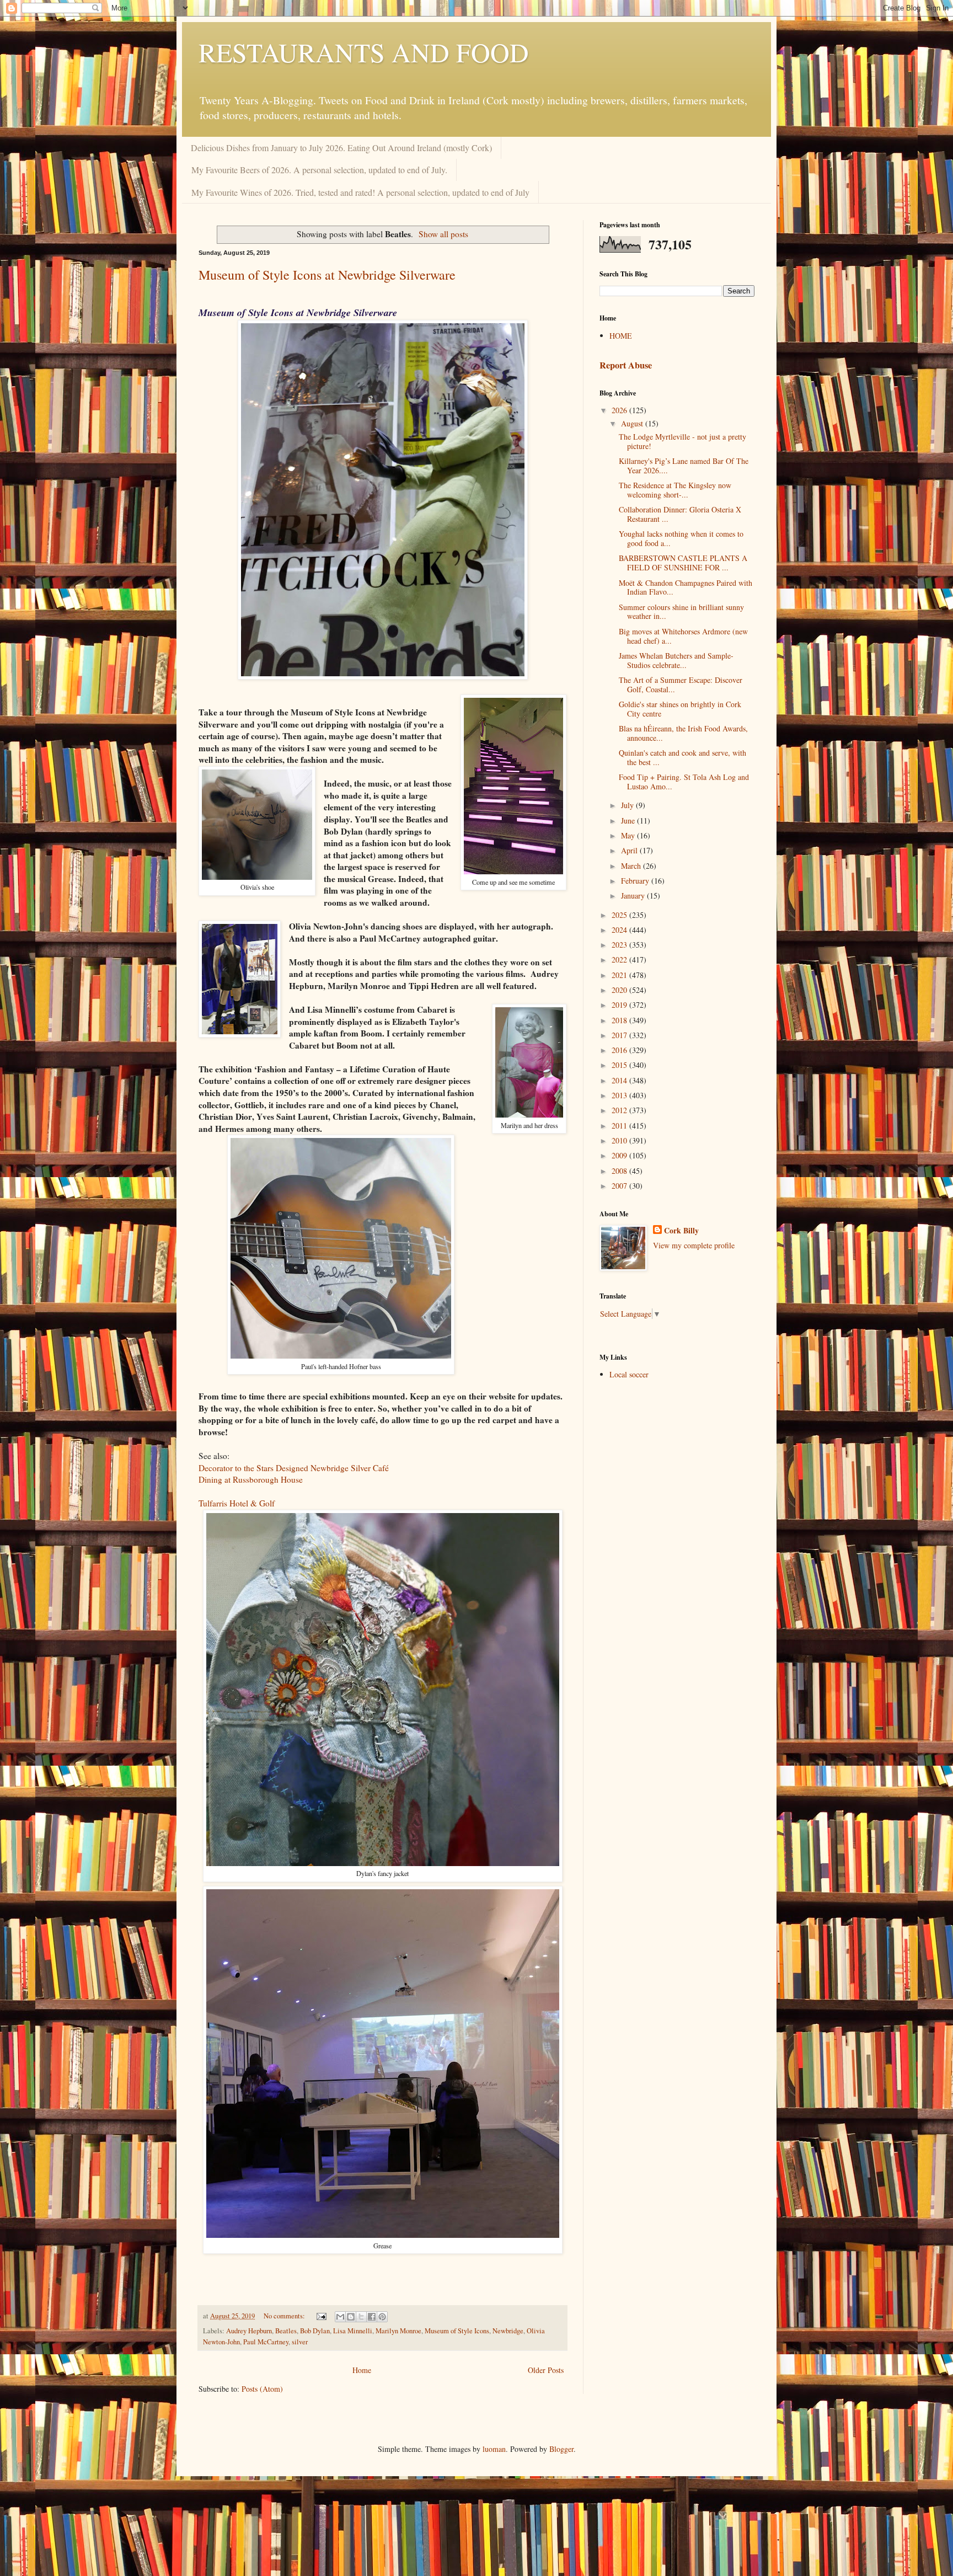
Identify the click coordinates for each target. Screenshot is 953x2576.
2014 (620, 1080)
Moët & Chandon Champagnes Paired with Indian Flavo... (686, 587)
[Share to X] (361, 2317)
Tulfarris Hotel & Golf (237, 1503)
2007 (620, 1186)
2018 (620, 1020)
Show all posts (443, 234)
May (629, 835)
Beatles (286, 2331)
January (634, 896)
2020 (620, 990)
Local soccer (629, 1374)
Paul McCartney (266, 2342)
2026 (620, 410)
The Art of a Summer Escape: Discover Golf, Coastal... (681, 685)
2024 (620, 930)
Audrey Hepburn (249, 2331)
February (636, 881)
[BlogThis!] (351, 2317)
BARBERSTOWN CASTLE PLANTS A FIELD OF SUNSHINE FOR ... (683, 563)
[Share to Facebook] (372, 2317)
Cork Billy (681, 1231)
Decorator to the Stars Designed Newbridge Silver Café (294, 1468)
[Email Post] (321, 2316)
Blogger (561, 2449)
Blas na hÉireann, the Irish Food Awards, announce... (683, 733)
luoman (494, 2449)
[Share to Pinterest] (382, 2317)
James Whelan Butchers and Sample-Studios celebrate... (676, 660)
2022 (620, 960)
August (633, 423)
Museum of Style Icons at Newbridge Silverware (327, 275)
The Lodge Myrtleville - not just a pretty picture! (682, 441)
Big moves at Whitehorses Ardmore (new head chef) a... (683, 636)
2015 (620, 1065)
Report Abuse (626, 365)
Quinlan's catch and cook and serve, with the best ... (682, 757)
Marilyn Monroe (398, 2331)
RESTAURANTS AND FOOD (364, 52)
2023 (620, 945)
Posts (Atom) (262, 2389)
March (632, 866)
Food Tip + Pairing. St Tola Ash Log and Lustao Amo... (684, 782)
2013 (620, 1095)
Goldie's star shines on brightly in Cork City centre (680, 709)
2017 (620, 1035)
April (630, 850)
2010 (620, 1140)
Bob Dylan (315, 2331)
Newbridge (508, 2331)
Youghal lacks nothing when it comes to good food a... (681, 538)
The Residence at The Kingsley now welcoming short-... (675, 490)
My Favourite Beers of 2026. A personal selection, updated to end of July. (319, 170)
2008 (620, 1171)
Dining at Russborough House (251, 1479)
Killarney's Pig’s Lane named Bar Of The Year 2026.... (684, 466)
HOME (621, 336)
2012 (620, 1110)
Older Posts (546, 2370)
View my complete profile (694, 1245)
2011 (620, 1126)
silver (300, 2342)
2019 (620, 1005)
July (628, 805)
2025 (620, 915)
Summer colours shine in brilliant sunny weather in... (681, 612)
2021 (620, 975)
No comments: (285, 2316)
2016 (620, 1050)
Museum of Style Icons (457, 2331)
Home (362, 2370)
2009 (620, 1155)
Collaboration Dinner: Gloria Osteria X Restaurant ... (680, 514)
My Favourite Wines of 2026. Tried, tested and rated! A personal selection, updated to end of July (360, 192)
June (629, 821)
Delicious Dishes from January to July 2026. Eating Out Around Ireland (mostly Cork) (341, 148)
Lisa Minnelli (353, 2331)
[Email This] (340, 2317)
